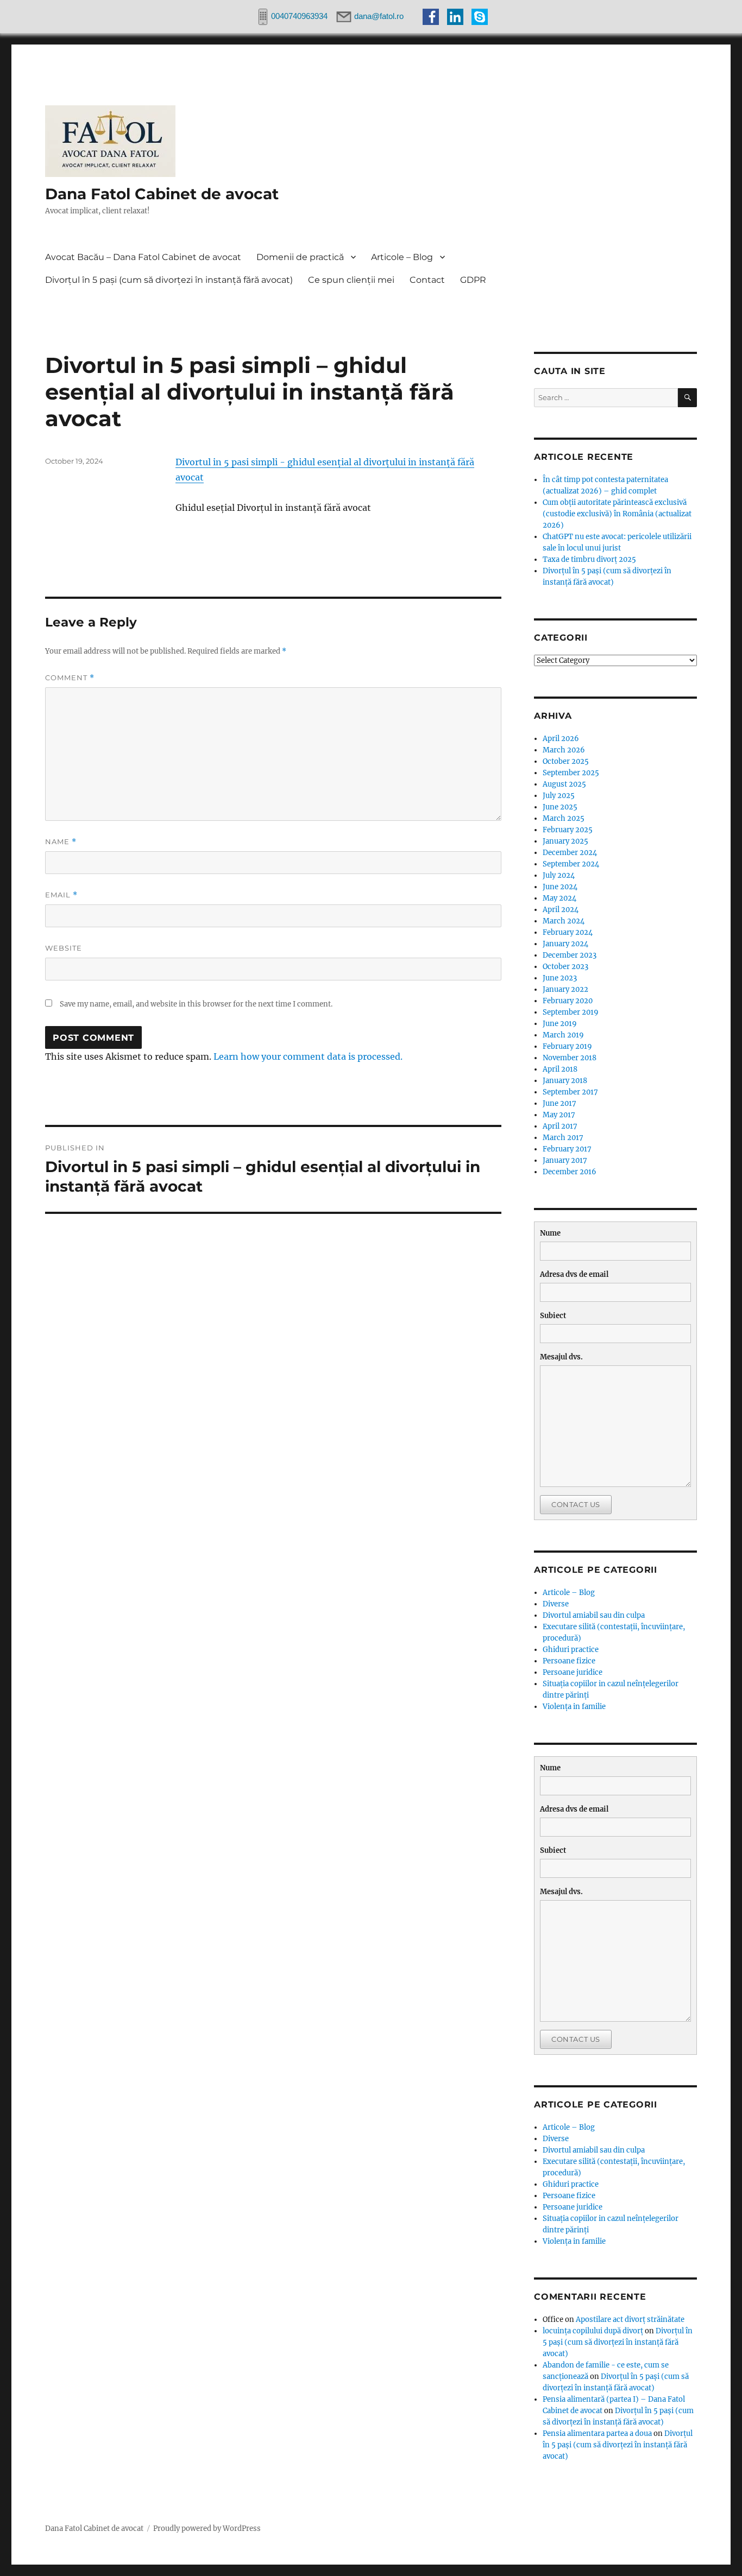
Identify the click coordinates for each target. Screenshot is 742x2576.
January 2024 (565, 944)
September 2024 (571, 864)
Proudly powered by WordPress (207, 2528)
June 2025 (560, 807)
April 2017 (560, 1126)
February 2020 (568, 1001)
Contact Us (576, 1504)
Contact (427, 280)
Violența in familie (574, 1707)
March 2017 (563, 1138)
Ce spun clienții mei (351, 280)
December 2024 (570, 853)
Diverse (556, 1604)
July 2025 (559, 796)
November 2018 (570, 1058)
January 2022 (565, 989)
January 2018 (565, 1081)
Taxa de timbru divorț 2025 (589, 559)
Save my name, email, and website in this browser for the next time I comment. (196, 1004)
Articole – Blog (402, 257)
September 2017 (570, 1092)
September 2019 (571, 1012)
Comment (70, 678)
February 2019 (567, 1046)
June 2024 (560, 887)
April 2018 (560, 1069)
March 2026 (564, 750)
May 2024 (559, 898)
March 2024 (564, 921)
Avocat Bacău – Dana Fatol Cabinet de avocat (143, 257)
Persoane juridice (573, 1672)
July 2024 (559, 875)
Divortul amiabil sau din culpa (594, 1615)
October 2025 (566, 761)
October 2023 (565, 967)
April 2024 (561, 910)
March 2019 (563, 1035)
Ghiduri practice (571, 1650)
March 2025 (564, 818)
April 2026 (561, 739)
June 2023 (560, 978)
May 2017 (559, 1115)
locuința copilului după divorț (593, 2331)
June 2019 (560, 1024)
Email (61, 895)
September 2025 (571, 773)
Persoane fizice (569, 1661)
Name (61, 842)
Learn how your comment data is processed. (308, 1056)
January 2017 (565, 1160)
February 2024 (568, 932)
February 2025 (568, 830)
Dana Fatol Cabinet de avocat (162, 194)
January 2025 (565, 841)
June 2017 (559, 1103)
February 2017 (567, 1149)
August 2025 (564, 784)
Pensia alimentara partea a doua (597, 2433)
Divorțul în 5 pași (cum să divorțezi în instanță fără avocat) (169, 280)
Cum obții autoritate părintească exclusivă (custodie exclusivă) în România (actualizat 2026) (617, 514)
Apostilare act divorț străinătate (630, 2319)
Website (64, 948)
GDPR (473, 280)
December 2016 (570, 1172)
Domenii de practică (300, 257)
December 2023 (570, 955)
